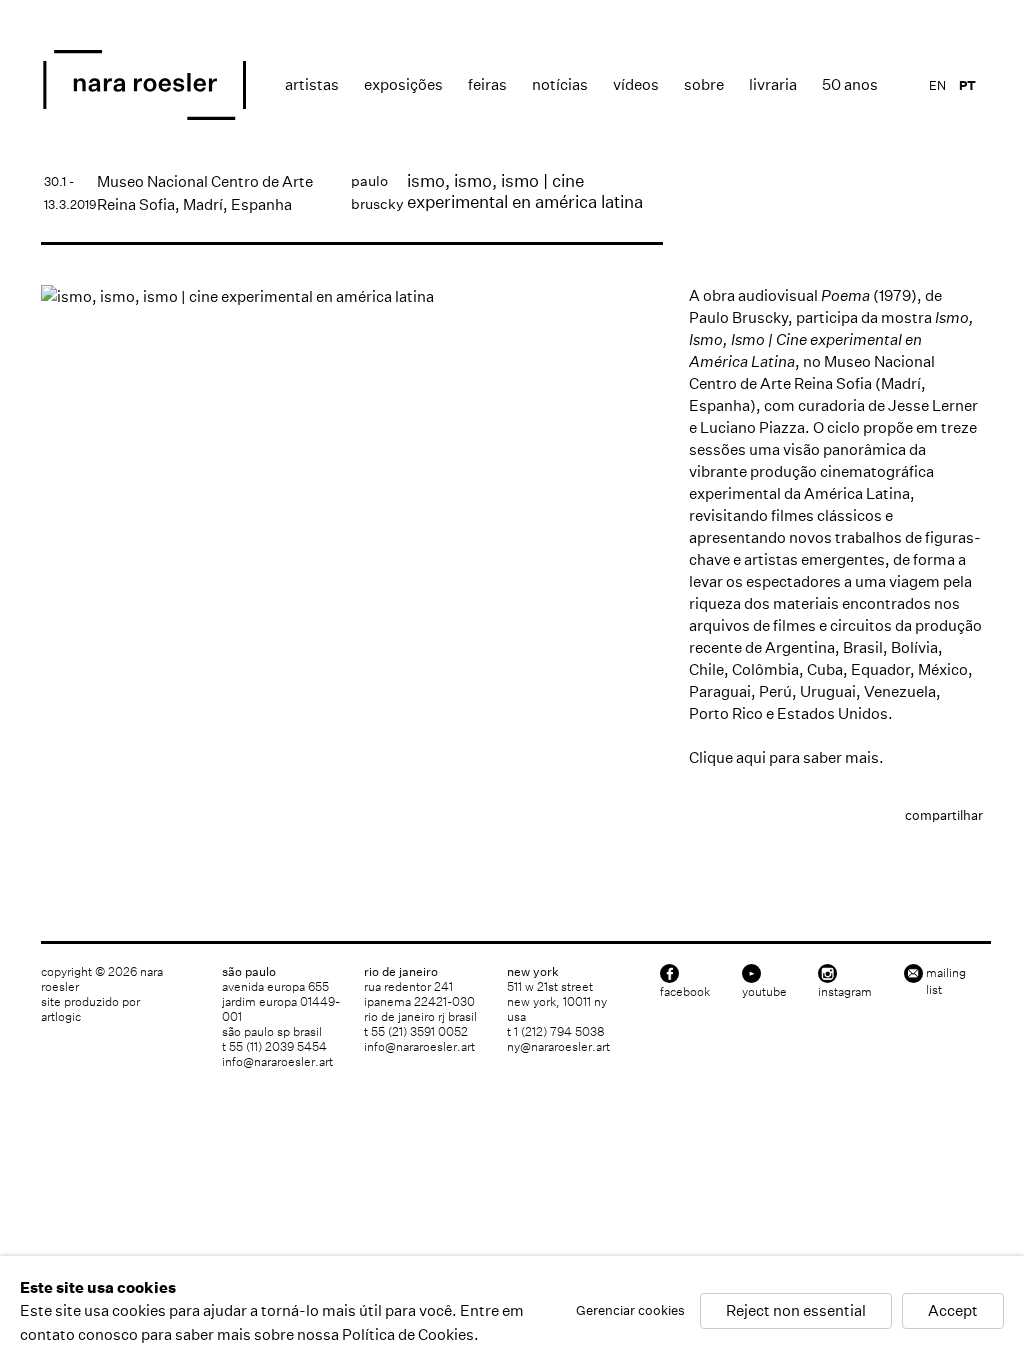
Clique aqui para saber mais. (786, 757)
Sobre (704, 84)
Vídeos (636, 84)
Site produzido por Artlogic (90, 1009)
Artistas (312, 84)
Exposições (403, 84)
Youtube (764, 991)
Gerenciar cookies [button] (630, 1311)
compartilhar (944, 815)
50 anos (850, 84)
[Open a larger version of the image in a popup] (352, 296)
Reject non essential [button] (796, 1311)
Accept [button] (953, 1311)
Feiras (487, 84)
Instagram (845, 991)
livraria (773, 84)
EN (937, 85)
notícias (560, 84)
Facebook (685, 991)
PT (967, 85)
